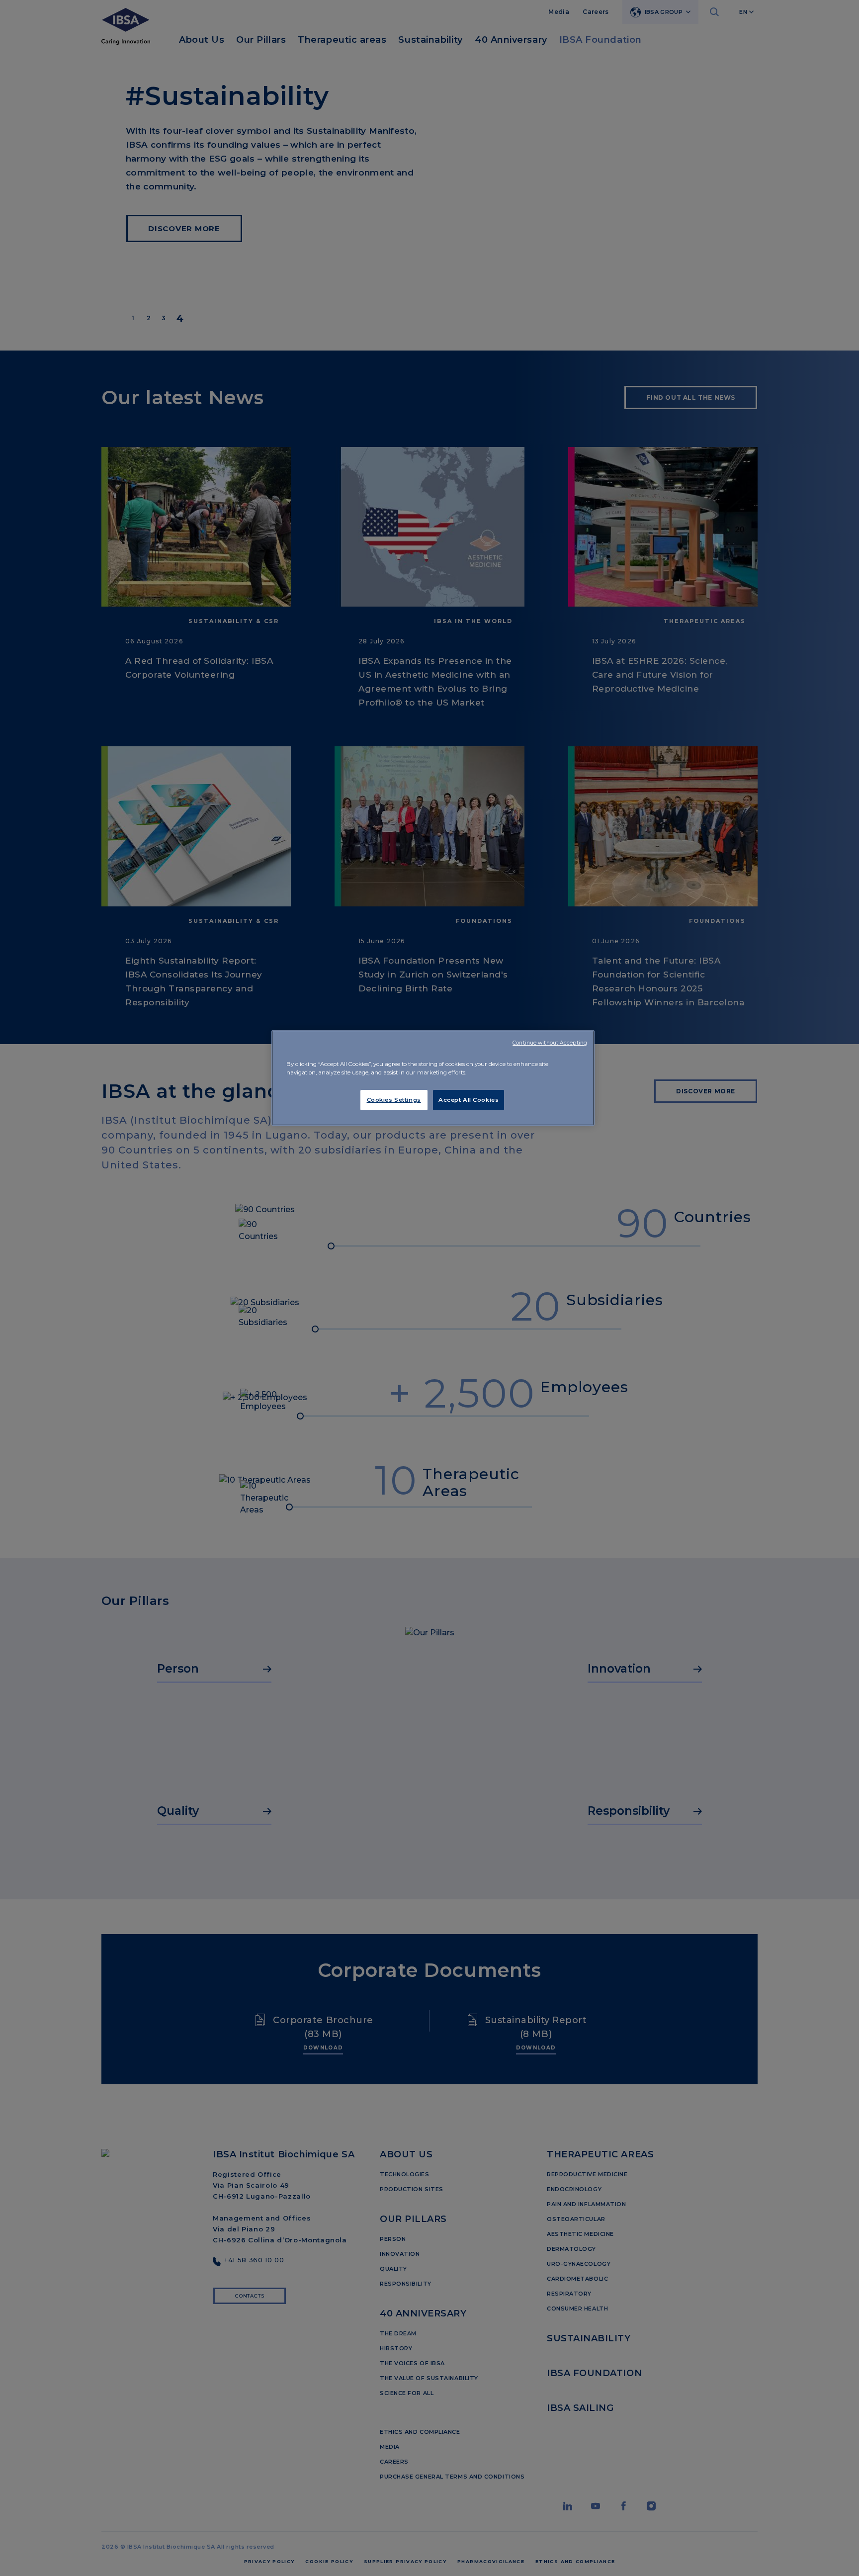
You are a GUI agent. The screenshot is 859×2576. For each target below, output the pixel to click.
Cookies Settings (394, 1100)
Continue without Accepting (550, 1043)
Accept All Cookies (469, 1100)
